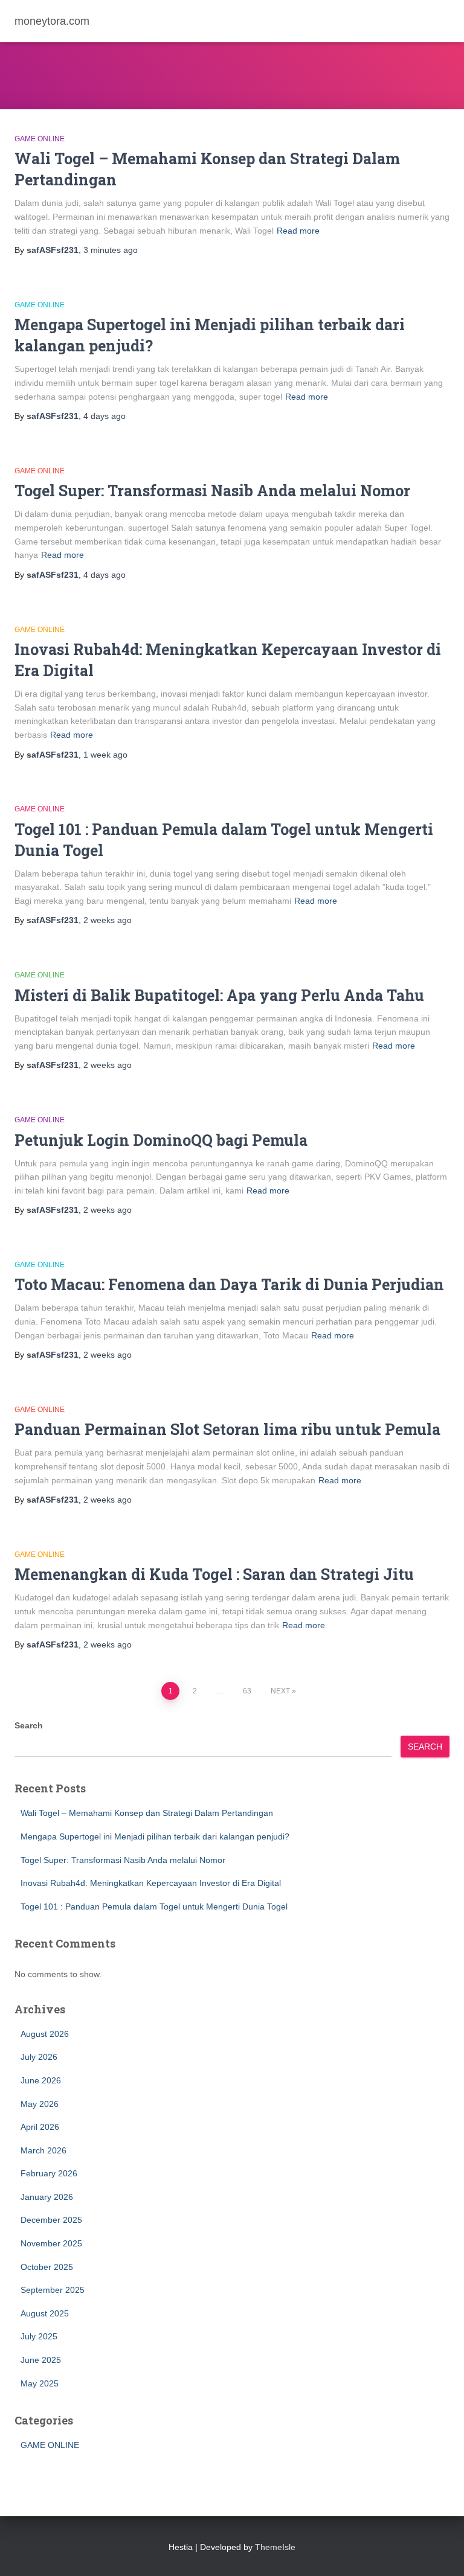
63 (247, 1691)
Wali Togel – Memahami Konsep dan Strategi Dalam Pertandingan (147, 1813)
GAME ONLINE (40, 139)
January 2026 (47, 2197)
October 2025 (47, 2267)
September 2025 (53, 2290)
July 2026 (39, 2057)
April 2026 (40, 2127)
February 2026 (49, 2173)
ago (111, 250)
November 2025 (51, 2243)
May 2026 (40, 2104)
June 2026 (41, 2080)
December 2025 (51, 2220)
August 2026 (45, 2034)
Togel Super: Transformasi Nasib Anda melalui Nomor (212, 491)
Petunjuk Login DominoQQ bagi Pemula (161, 1140)
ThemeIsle (275, 2547)
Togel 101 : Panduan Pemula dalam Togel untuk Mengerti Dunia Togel (154, 1906)
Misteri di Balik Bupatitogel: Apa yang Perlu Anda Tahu (219, 995)
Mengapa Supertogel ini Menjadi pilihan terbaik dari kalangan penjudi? (155, 1836)
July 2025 (39, 2336)
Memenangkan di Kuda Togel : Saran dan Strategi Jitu (214, 1574)
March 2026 (43, 2150)
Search (29, 1725)
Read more (298, 231)
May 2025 (40, 2383)
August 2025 (45, 2313)
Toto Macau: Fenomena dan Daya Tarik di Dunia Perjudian (229, 1284)
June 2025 (41, 2360)
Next (280, 1691)
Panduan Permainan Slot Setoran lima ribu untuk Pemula (227, 1429)
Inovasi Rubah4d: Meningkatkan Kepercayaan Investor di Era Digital (151, 1883)
